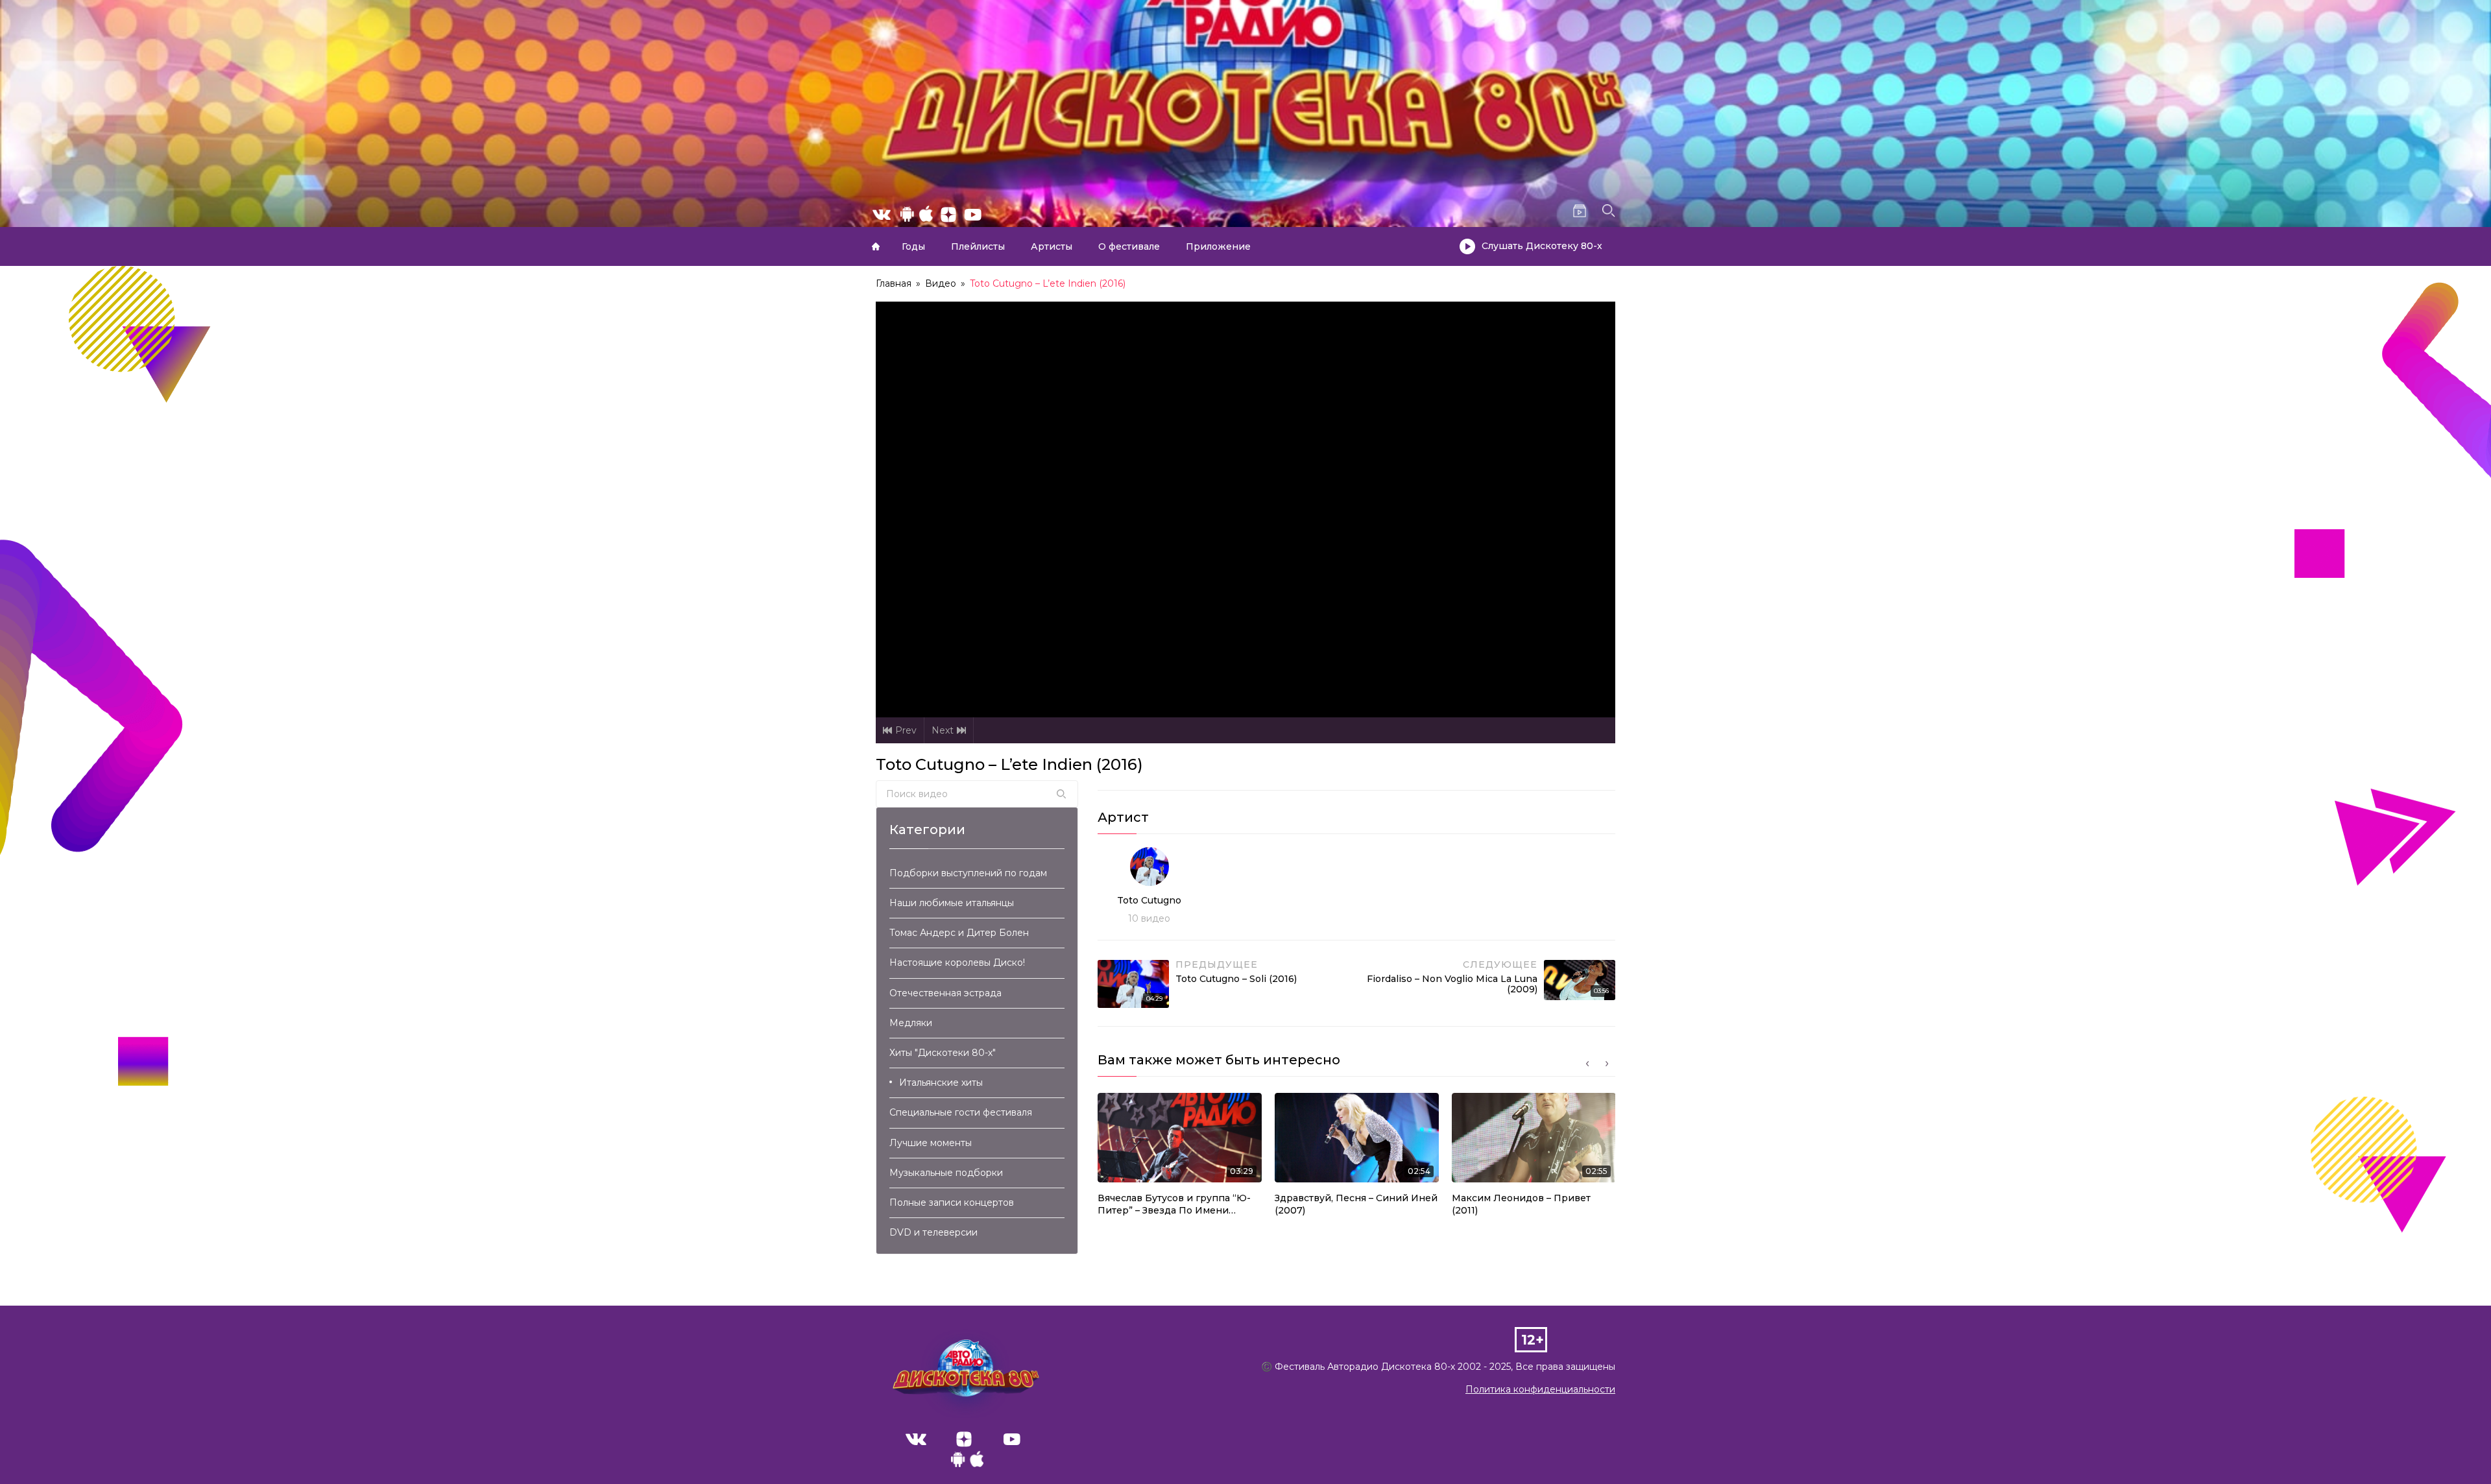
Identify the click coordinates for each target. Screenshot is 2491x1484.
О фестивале (1129, 246)
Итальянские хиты (941, 1083)
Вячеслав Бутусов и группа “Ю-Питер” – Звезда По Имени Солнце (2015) (1174, 1205)
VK (916, 1439)
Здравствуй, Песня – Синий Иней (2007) (1356, 1204)
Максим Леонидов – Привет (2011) (1521, 1204)
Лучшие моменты (931, 1143)
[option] (1180, 1158)
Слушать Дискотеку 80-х (1542, 246)
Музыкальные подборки (946, 1173)
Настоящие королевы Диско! (957, 963)
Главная (876, 246)
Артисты (1052, 246)
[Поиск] (1061, 794)
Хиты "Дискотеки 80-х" (943, 1053)
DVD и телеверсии (933, 1232)
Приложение (1218, 246)
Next (943, 730)
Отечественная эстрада (945, 993)
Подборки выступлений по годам (968, 873)
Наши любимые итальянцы (952, 903)
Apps (967, 1463)
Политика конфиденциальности (1540, 1389)
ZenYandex (964, 1439)
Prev (906, 730)
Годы (913, 246)
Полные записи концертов (952, 1203)
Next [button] (1607, 1064)
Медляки (911, 1023)
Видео (941, 283)
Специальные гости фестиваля (961, 1112)
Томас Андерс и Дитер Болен (959, 933)
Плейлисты (978, 246)
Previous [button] (1587, 1064)
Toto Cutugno (1149, 900)
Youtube (1012, 1439)
